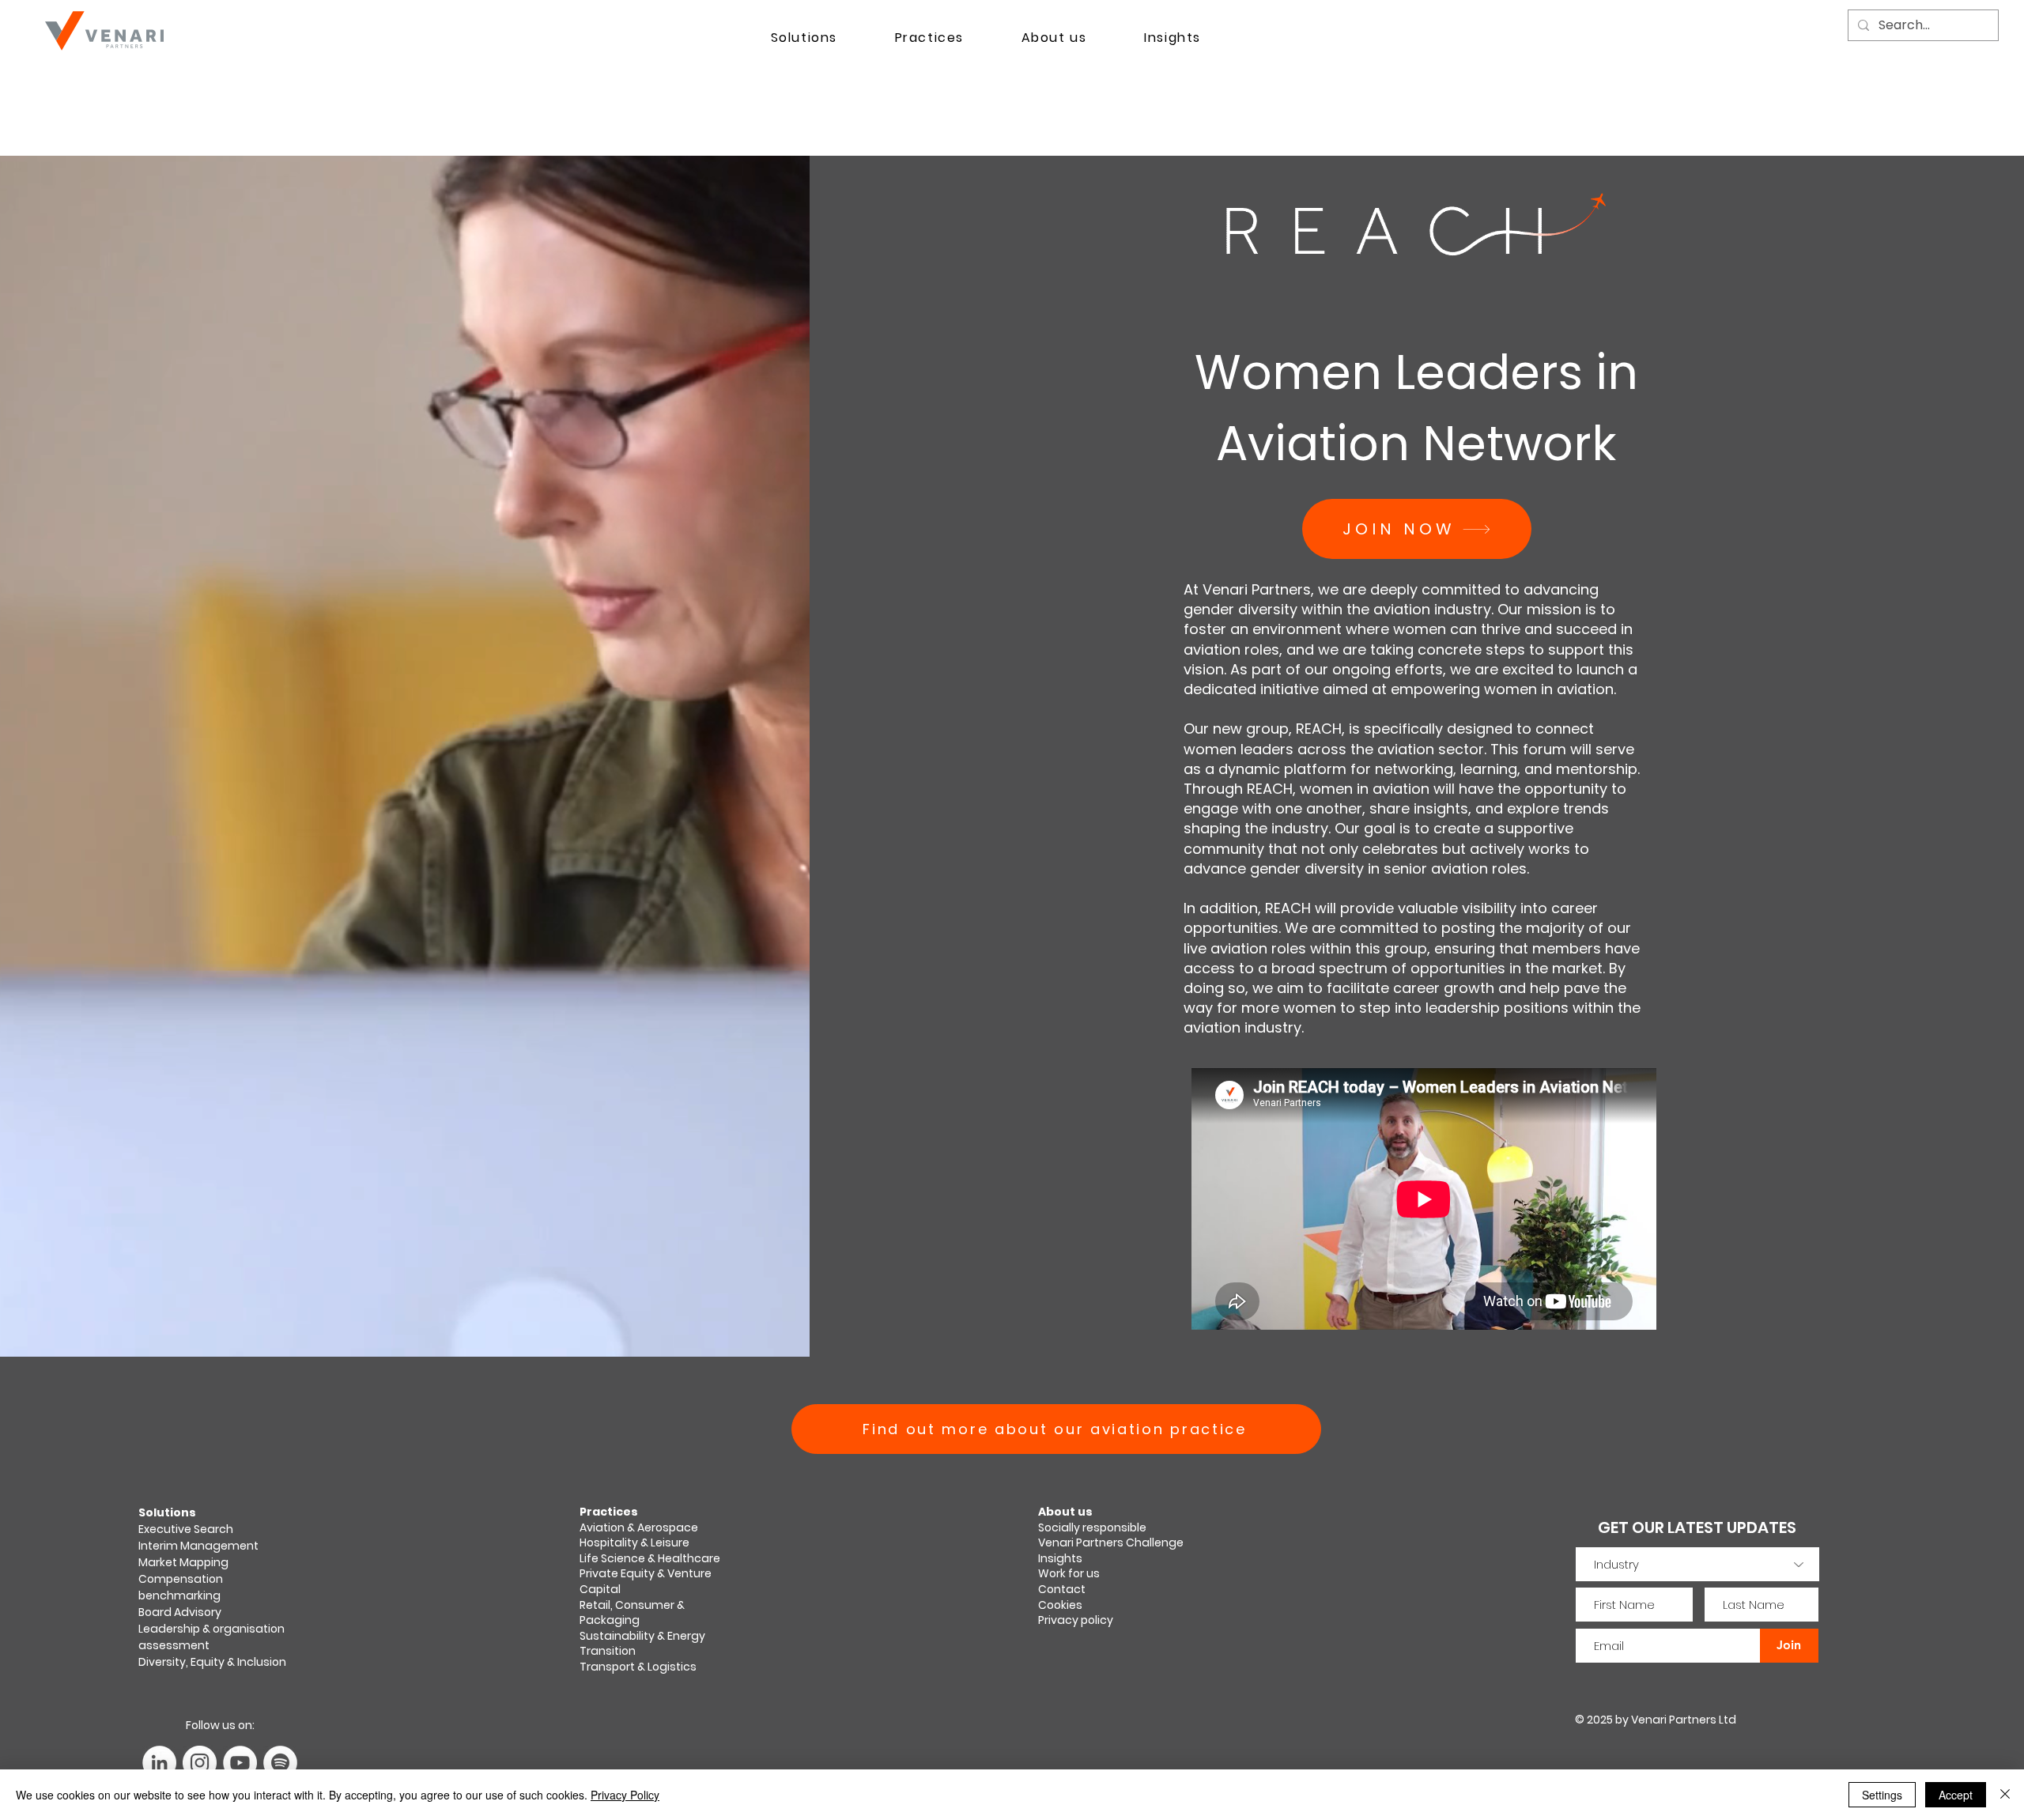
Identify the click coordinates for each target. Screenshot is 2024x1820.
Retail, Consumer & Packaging (632, 1613)
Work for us (1069, 1573)
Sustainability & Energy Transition (642, 1644)
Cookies (1060, 1605)
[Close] (2005, 1795)
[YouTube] (240, 1763)
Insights (1060, 1558)
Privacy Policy (625, 1795)
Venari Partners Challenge (1111, 1542)
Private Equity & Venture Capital (646, 1581)
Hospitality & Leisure (634, 1542)
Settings (1882, 1795)
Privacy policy (1076, 1620)
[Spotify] (280, 1763)
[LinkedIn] (159, 1763)
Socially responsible (1093, 1527)
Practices (609, 1512)
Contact (1062, 1589)
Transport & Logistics (638, 1667)
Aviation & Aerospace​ (639, 1527)
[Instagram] (200, 1763)
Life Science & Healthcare (650, 1558)
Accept (1956, 1795)
